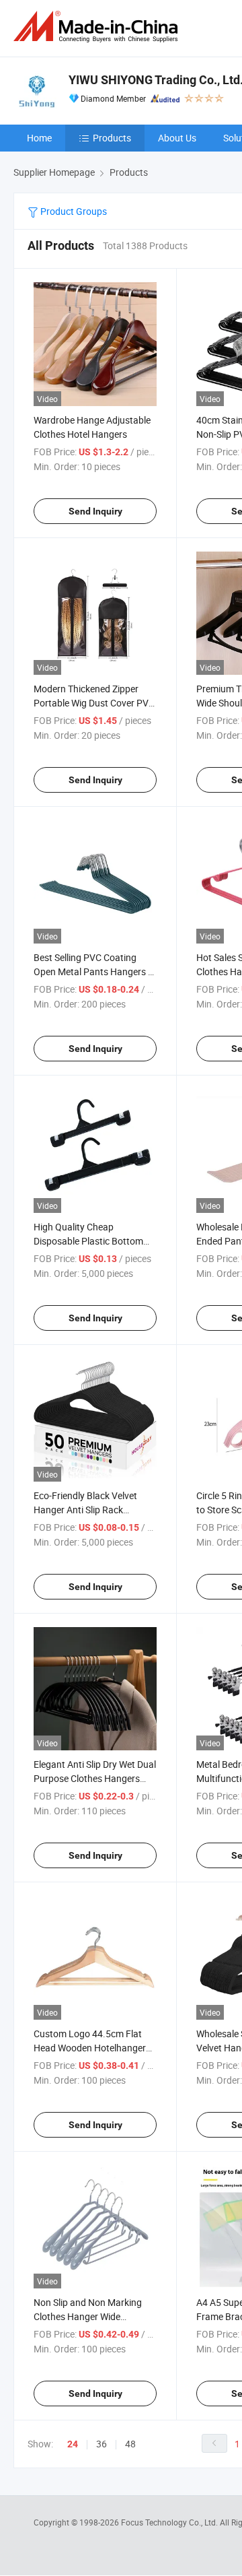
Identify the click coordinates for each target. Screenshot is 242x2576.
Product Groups (73, 211)
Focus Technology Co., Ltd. (170, 2522)
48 (130, 2444)
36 (102, 2444)
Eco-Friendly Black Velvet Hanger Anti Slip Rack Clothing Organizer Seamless (93, 1510)
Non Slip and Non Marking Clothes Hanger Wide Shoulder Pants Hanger (88, 2316)
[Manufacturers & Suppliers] (98, 27)
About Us (177, 138)
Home (39, 138)
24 (73, 2444)
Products (112, 138)
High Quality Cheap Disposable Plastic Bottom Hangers (88, 1241)
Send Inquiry (95, 511)
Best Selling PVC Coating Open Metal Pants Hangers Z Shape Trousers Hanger (93, 971)
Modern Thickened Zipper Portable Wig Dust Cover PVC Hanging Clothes (94, 703)
